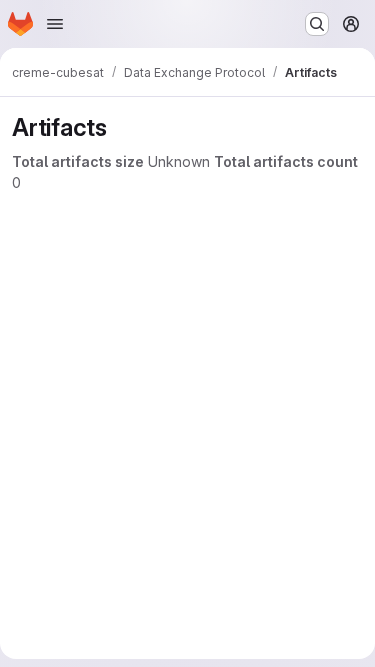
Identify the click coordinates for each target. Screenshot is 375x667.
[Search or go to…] (317, 24)
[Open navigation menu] (55, 24)
